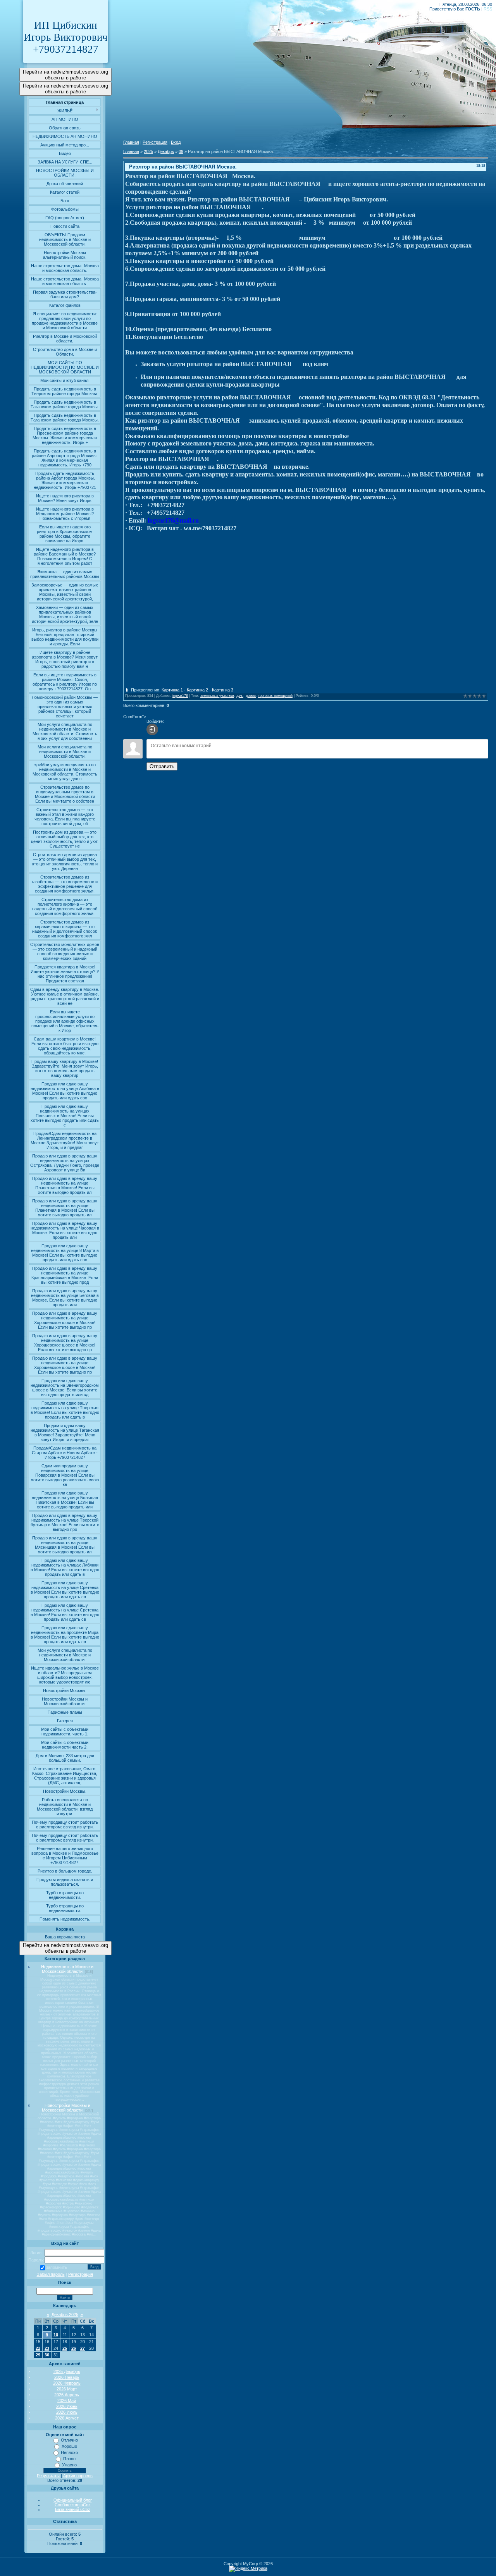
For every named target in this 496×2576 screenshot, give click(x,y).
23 (47, 2348)
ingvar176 (180, 696)
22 (38, 2348)
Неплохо (69, 2452)
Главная (131, 142)
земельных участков (217, 696)
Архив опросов (78, 2476)
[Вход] (152, 729)
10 (56, 2335)
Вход (176, 142)
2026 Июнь (67, 2406)
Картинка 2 (197, 690)
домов (251, 696)
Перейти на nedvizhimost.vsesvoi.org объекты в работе (65, 75)
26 (74, 2348)
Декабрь (166, 151)
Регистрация (81, 2274)
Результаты (48, 2476)
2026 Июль (67, 2412)
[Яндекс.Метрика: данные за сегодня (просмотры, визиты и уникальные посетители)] (248, 2569)
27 (83, 2348)
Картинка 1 (172, 690)
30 (47, 2355)
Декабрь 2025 (65, 2315)
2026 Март (67, 2389)
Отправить (162, 766)
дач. (240, 696)
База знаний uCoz (73, 2509)
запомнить (57, 2267)
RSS (488, 9)
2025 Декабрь (67, 2371)
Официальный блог (73, 2500)
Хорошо (69, 2446)
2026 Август (67, 2418)
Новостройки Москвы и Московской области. (66, 2108)
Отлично (69, 2440)
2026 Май (67, 2401)
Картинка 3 (223, 690)
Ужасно (69, 2465)
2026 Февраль (67, 2383)
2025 (148, 151)
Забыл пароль (51, 2274)
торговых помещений (275, 696)
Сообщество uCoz (73, 2505)
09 (181, 151)
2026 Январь (67, 2377)
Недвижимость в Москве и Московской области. (67, 1969)
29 (38, 2355)
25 (65, 2348)
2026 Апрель (67, 2395)
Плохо (69, 2459)
